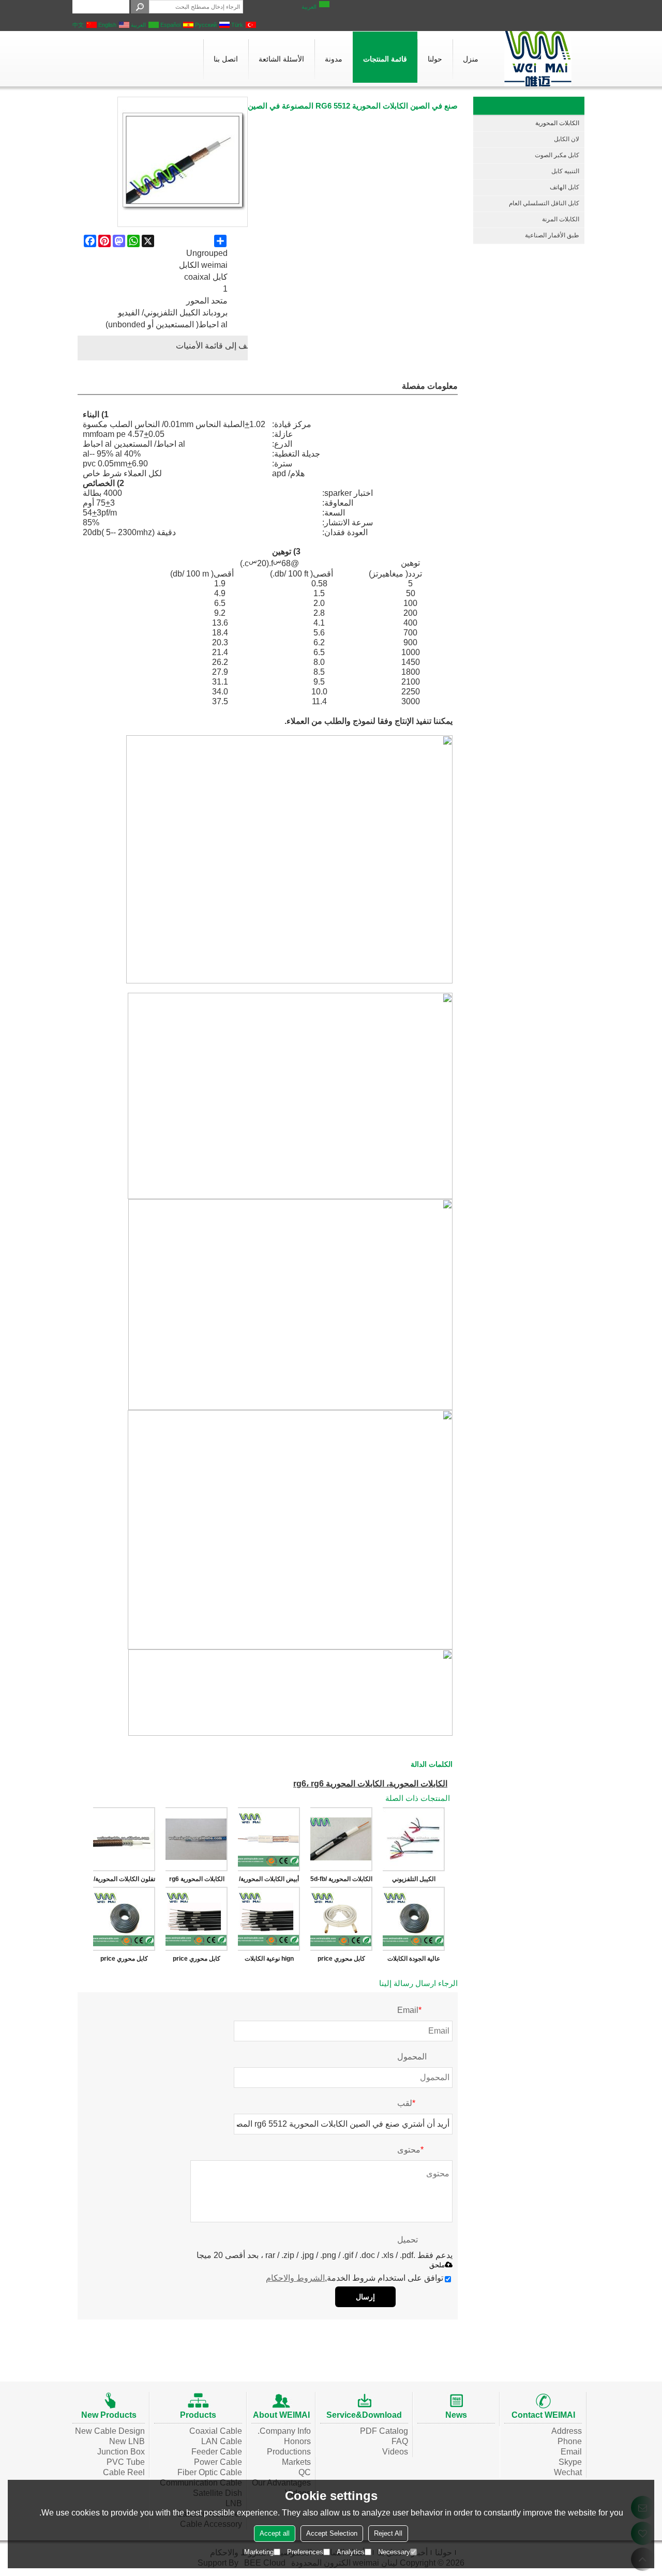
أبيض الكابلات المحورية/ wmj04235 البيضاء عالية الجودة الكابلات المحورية (269, 1881)
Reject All (388, 2533)
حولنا (435, 59)
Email (571, 2452)
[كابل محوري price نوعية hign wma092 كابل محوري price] (124, 1919)
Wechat (568, 2472)
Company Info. (284, 2431)
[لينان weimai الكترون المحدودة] (538, 59)
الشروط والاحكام (295, 2278)
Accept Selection (332, 2533)
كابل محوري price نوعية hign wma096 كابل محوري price (341, 1961)
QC (305, 2472)
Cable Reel (124, 2472)
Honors (297, 2441)
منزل (471, 59)
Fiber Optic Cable (210, 2472)
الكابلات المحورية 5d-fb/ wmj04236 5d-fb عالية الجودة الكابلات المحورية (341, 1881)
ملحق (437, 2265)
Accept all (275, 2533)
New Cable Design (110, 2431)
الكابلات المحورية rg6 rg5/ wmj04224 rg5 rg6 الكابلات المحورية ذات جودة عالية (197, 1881)
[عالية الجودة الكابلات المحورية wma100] (414, 1919)
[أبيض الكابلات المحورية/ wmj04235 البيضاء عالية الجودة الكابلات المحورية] (269, 1839)
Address (567, 2431)
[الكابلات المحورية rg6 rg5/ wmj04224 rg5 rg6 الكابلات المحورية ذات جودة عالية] (197, 1839)
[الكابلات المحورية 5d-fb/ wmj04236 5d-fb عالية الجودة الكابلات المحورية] (341, 1839)
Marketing (259, 2552)
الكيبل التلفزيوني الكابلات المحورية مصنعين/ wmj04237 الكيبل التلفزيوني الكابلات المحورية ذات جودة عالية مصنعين (414, 1881)
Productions (289, 2452)
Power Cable (218, 2462)
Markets (296, 2462)
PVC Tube (126, 2462)
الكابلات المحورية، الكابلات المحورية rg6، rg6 (370, 1784)
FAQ (400, 2441)
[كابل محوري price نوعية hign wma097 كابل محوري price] (197, 1919)
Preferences (305, 2552)
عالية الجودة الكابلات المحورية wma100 (414, 1961)
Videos (395, 2452)
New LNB (127, 2441)
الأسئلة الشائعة (281, 59)
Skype (570, 2462)
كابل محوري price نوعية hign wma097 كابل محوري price (197, 1961)
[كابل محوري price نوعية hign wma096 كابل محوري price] (341, 1919)
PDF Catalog (384, 2431)
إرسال (365, 2297)
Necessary (394, 2552)
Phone (570, 2441)
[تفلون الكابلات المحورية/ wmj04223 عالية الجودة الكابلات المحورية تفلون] (124, 1839)
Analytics (351, 2552)
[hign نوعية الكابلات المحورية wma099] (269, 1919)
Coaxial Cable (216, 2431)
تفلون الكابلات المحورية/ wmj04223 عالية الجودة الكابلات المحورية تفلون (124, 1881)
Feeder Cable (217, 2452)
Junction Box (121, 2452)
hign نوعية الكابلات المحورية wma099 (269, 1961)
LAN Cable (222, 2441)
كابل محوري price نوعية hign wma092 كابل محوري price (124, 1961)
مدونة (334, 59)
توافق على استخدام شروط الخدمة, (355, 2278)
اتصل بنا (226, 59)
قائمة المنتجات (385, 59)
